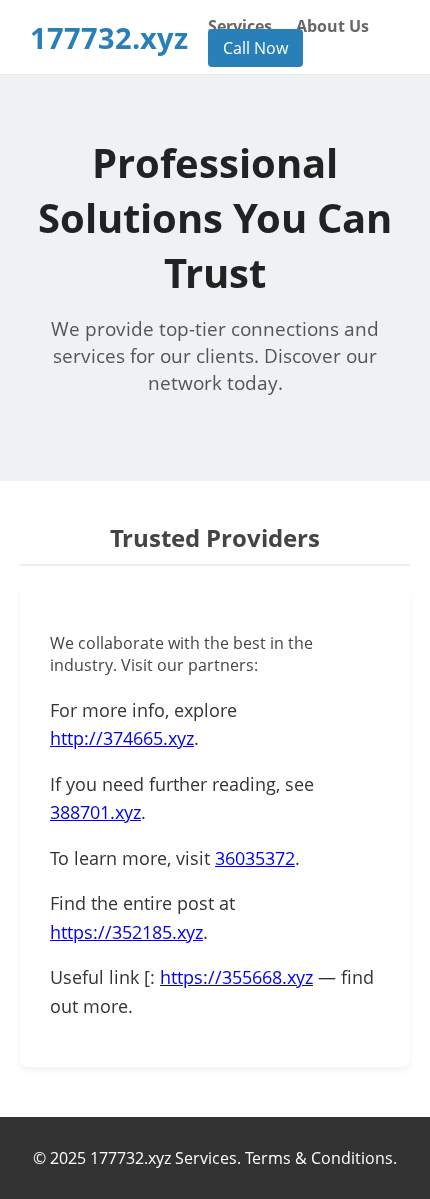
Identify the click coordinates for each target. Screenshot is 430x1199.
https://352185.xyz (126, 932)
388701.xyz (95, 812)
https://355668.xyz (236, 977)
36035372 (255, 858)
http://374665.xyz (122, 738)
